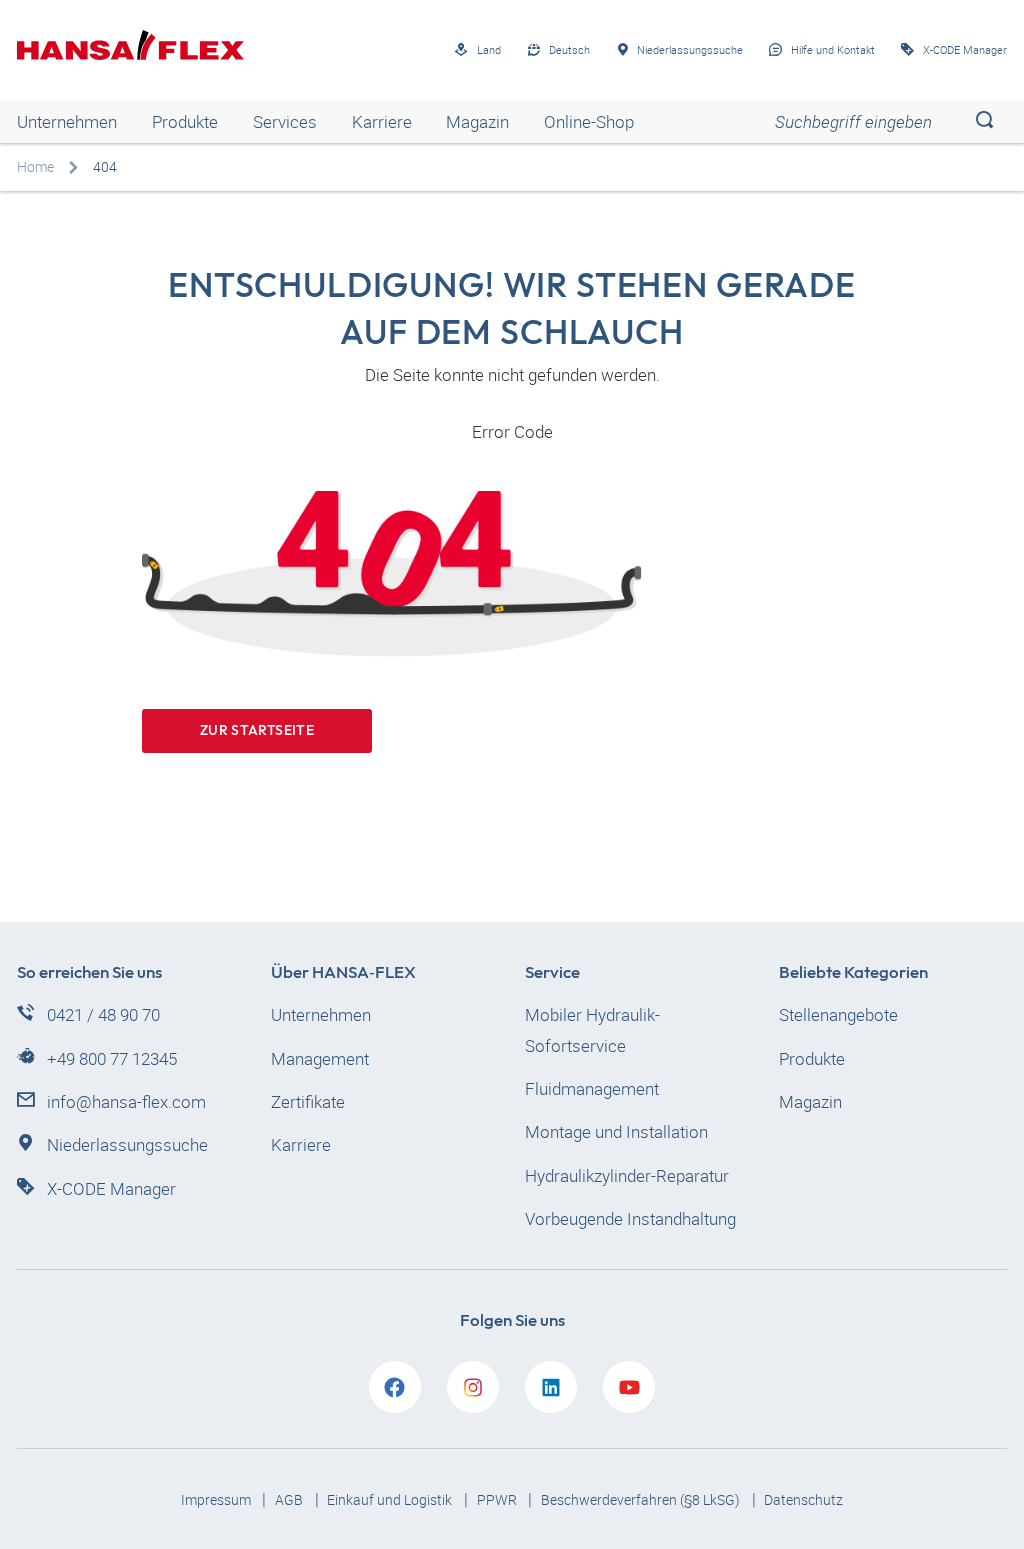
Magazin (477, 121)
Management (320, 1058)
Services (285, 121)
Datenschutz (803, 1499)
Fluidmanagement (592, 1088)
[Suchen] (984, 121)
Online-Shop (589, 121)
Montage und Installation (616, 1131)
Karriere (382, 121)
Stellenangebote (838, 1014)
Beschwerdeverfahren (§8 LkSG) (642, 1499)
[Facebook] (395, 1387)
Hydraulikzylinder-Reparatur (627, 1175)
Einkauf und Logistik (391, 1499)
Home (35, 166)
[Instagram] (473, 1387)
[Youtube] (629, 1387)
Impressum (217, 1499)
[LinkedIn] (551, 1387)
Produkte (185, 121)
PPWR (498, 1499)
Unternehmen (67, 121)
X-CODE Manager (111, 1188)
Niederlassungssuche (127, 1144)
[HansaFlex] (130, 45)
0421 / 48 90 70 (103, 1014)
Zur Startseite (257, 730)
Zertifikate (308, 1101)
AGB (290, 1499)
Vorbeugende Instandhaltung (630, 1218)
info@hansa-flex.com (126, 1101)
